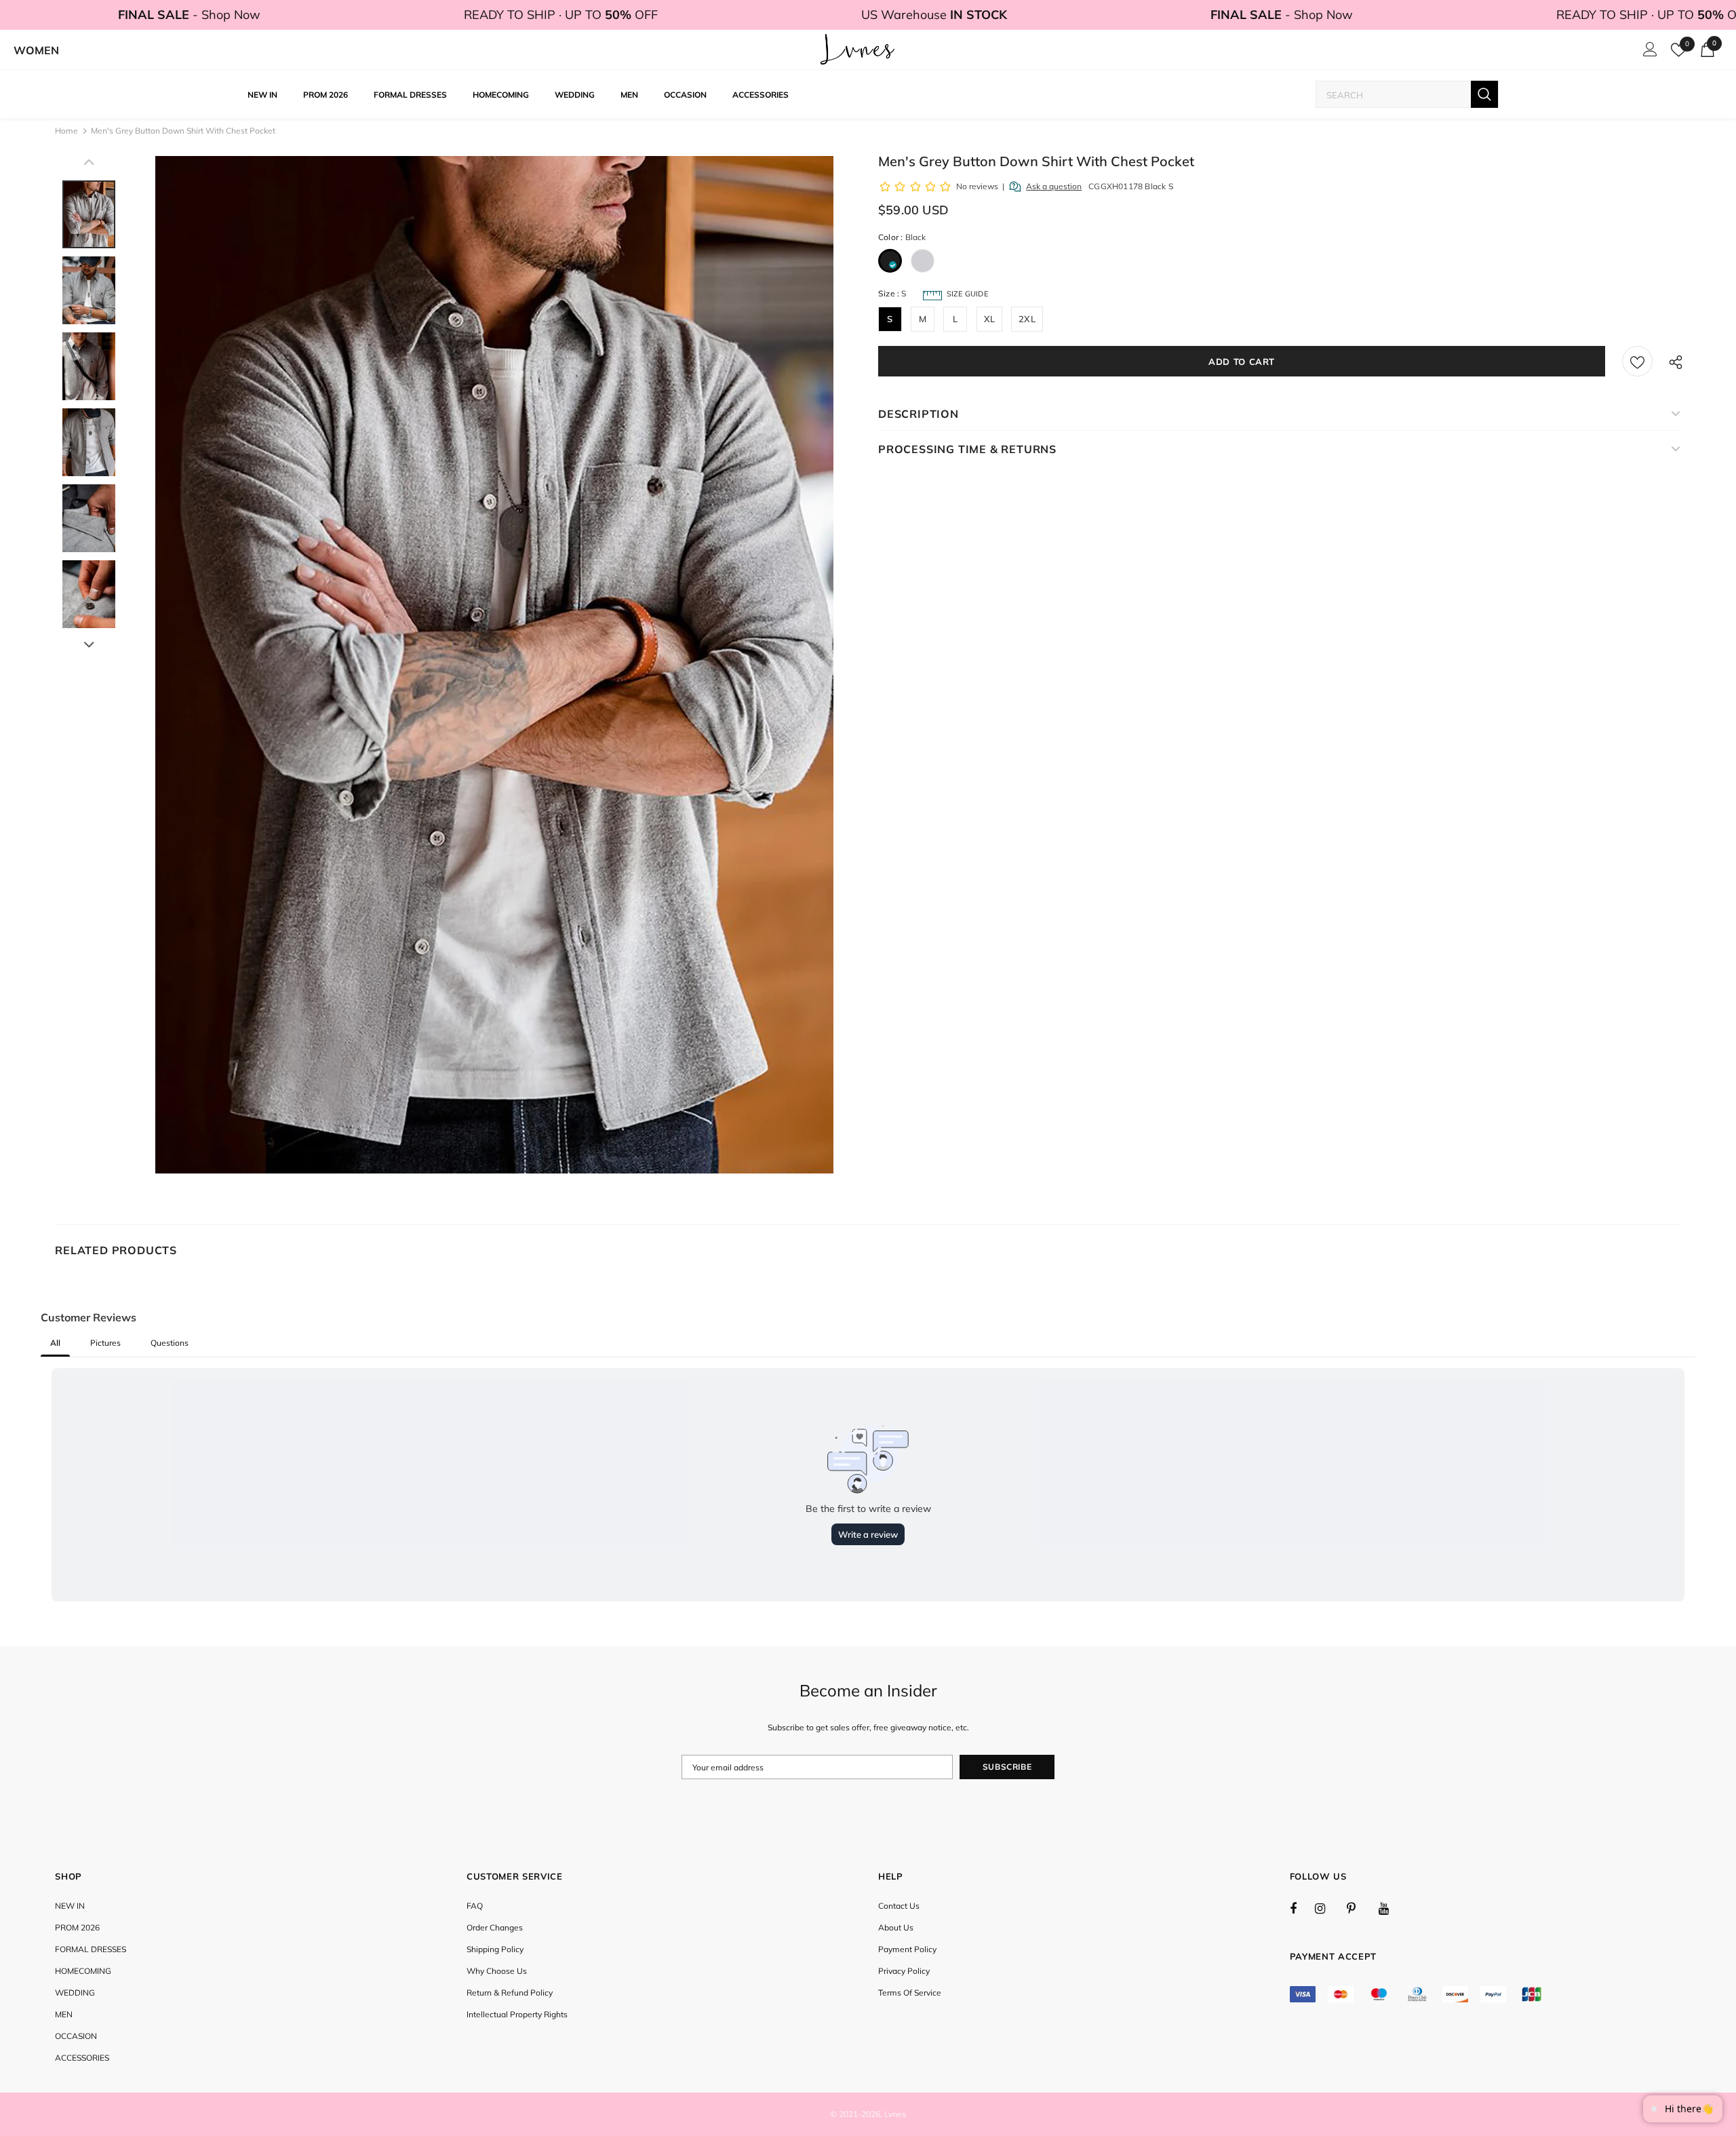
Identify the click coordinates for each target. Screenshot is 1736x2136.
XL (989, 319)
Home (66, 131)
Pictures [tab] (105, 1343)
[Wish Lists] (1637, 361)
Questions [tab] (170, 1343)
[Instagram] (1327, 1908)
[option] (494, 665)
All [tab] (55, 1343)
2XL (1027, 319)
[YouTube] (1391, 1908)
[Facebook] (1302, 1908)
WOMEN (36, 50)
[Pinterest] (1359, 1908)
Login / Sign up (1648, 53)
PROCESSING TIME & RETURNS (967, 449)
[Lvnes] (858, 50)
